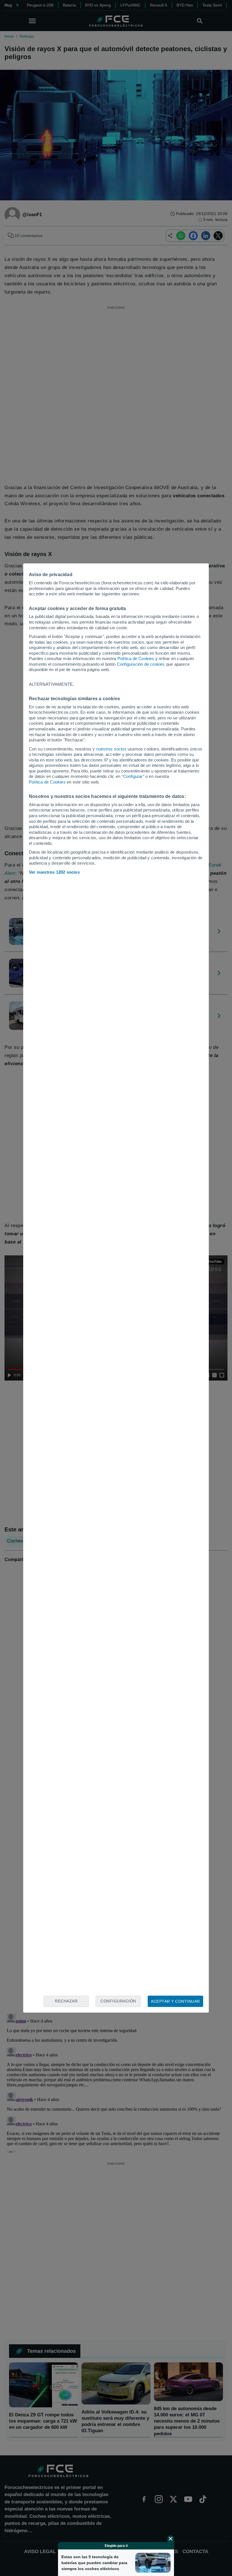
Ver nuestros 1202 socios (54, 872)
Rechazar (66, 2001)
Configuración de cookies (141, 664)
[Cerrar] (171, 2539)
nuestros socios (111, 749)
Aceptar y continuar (175, 2001)
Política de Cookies (136, 658)
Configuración (118, 2001)
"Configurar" (133, 776)
